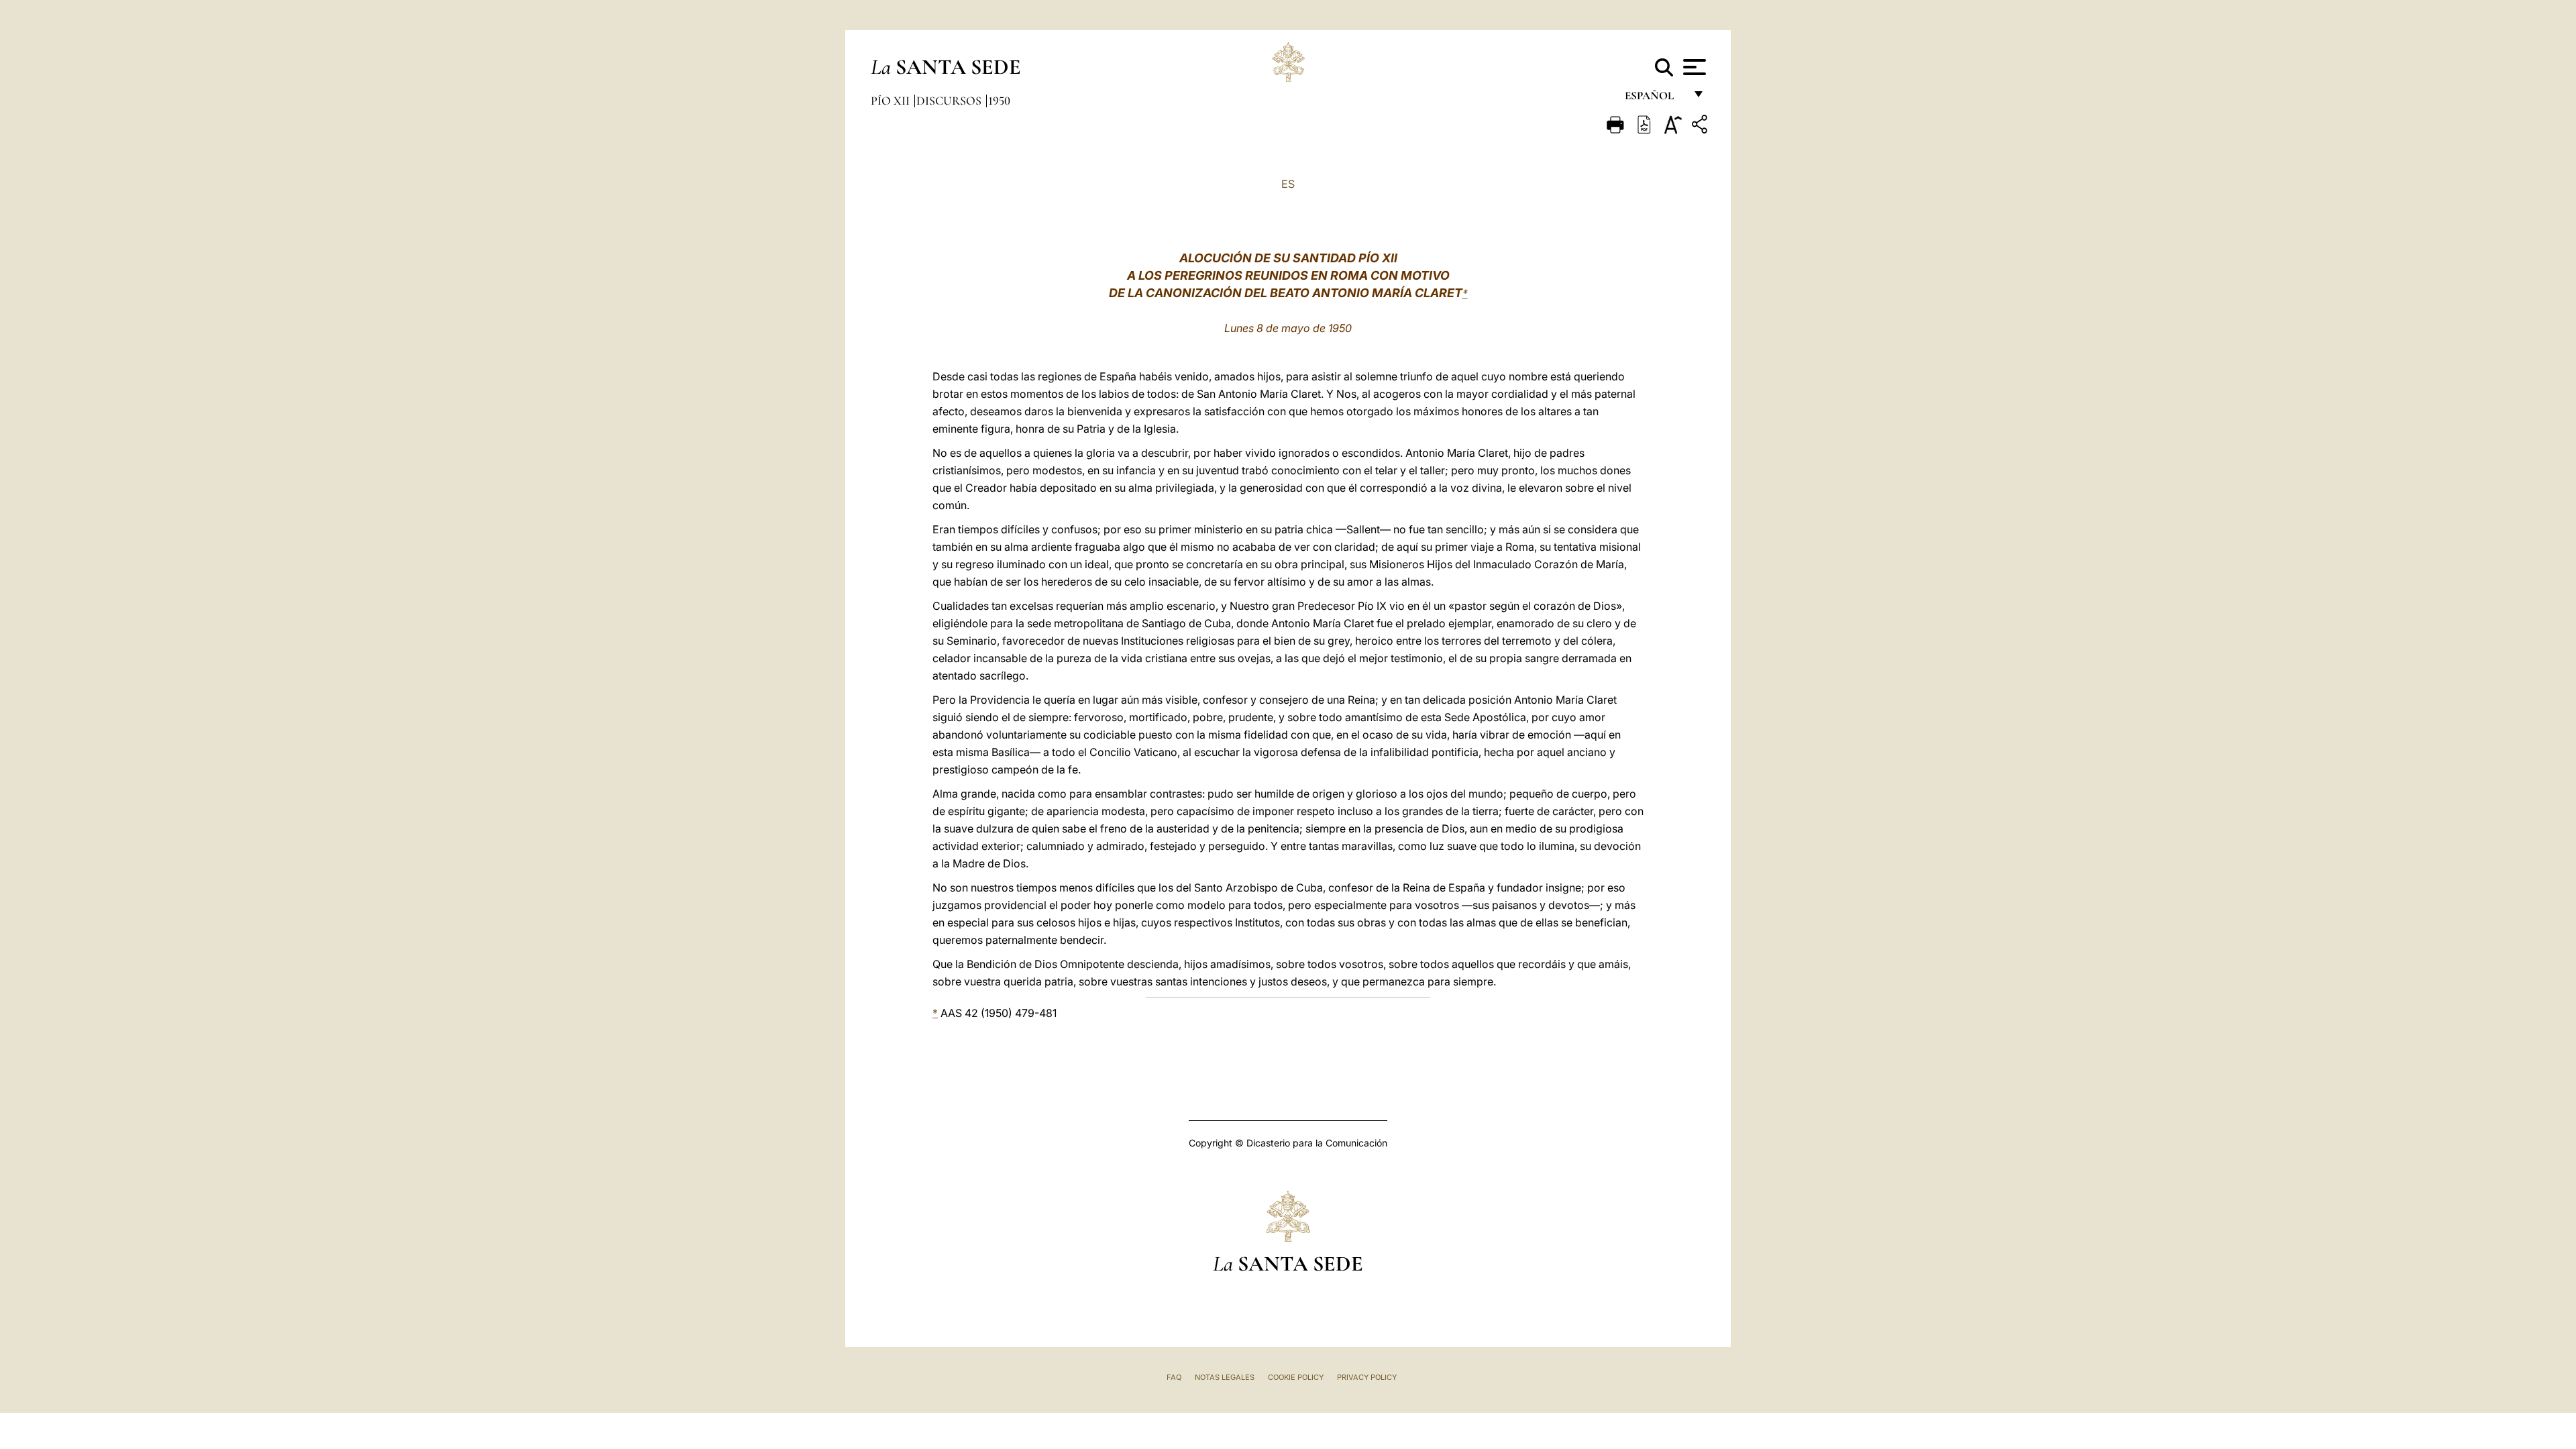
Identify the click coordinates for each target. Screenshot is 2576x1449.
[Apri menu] (1693, 67)
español (1655, 99)
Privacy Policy (1367, 1377)
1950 (999, 101)
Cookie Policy (1296, 1377)
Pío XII (892, 101)
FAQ (1174, 1377)
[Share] (1701, 126)
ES (1288, 184)
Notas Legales (1225, 1377)
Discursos (950, 101)
